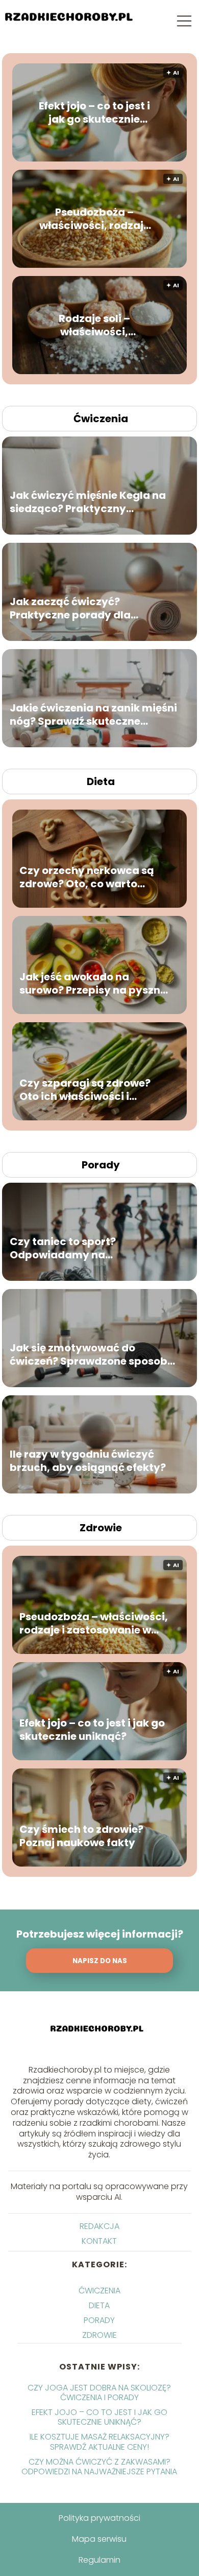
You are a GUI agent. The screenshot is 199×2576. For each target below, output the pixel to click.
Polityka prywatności (99, 2518)
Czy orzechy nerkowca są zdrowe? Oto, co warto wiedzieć (87, 877)
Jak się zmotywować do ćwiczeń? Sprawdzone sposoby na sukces (92, 1354)
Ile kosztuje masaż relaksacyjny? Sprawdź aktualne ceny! (99, 2442)
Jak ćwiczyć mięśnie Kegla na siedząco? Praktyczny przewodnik (88, 502)
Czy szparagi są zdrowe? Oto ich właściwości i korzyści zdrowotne (85, 1090)
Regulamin (99, 2560)
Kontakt (99, 2241)
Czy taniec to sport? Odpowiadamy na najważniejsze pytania (69, 1248)
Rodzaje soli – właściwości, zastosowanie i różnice (94, 325)
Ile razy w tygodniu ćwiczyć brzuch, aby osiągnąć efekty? (88, 1461)
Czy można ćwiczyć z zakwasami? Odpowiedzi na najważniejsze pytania (99, 2467)
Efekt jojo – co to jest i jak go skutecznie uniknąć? (94, 112)
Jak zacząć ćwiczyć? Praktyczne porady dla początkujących (70, 608)
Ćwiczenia (101, 419)
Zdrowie (101, 1528)
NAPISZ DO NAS (100, 1961)
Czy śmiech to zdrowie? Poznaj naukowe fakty (81, 1836)
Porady (101, 1165)
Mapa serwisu (99, 2539)
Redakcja (99, 2226)
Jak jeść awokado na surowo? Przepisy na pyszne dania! (93, 983)
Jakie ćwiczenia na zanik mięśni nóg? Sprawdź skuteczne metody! (93, 715)
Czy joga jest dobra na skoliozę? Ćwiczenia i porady (99, 2393)
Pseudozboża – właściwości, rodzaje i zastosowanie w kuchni (94, 219)
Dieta (101, 781)
